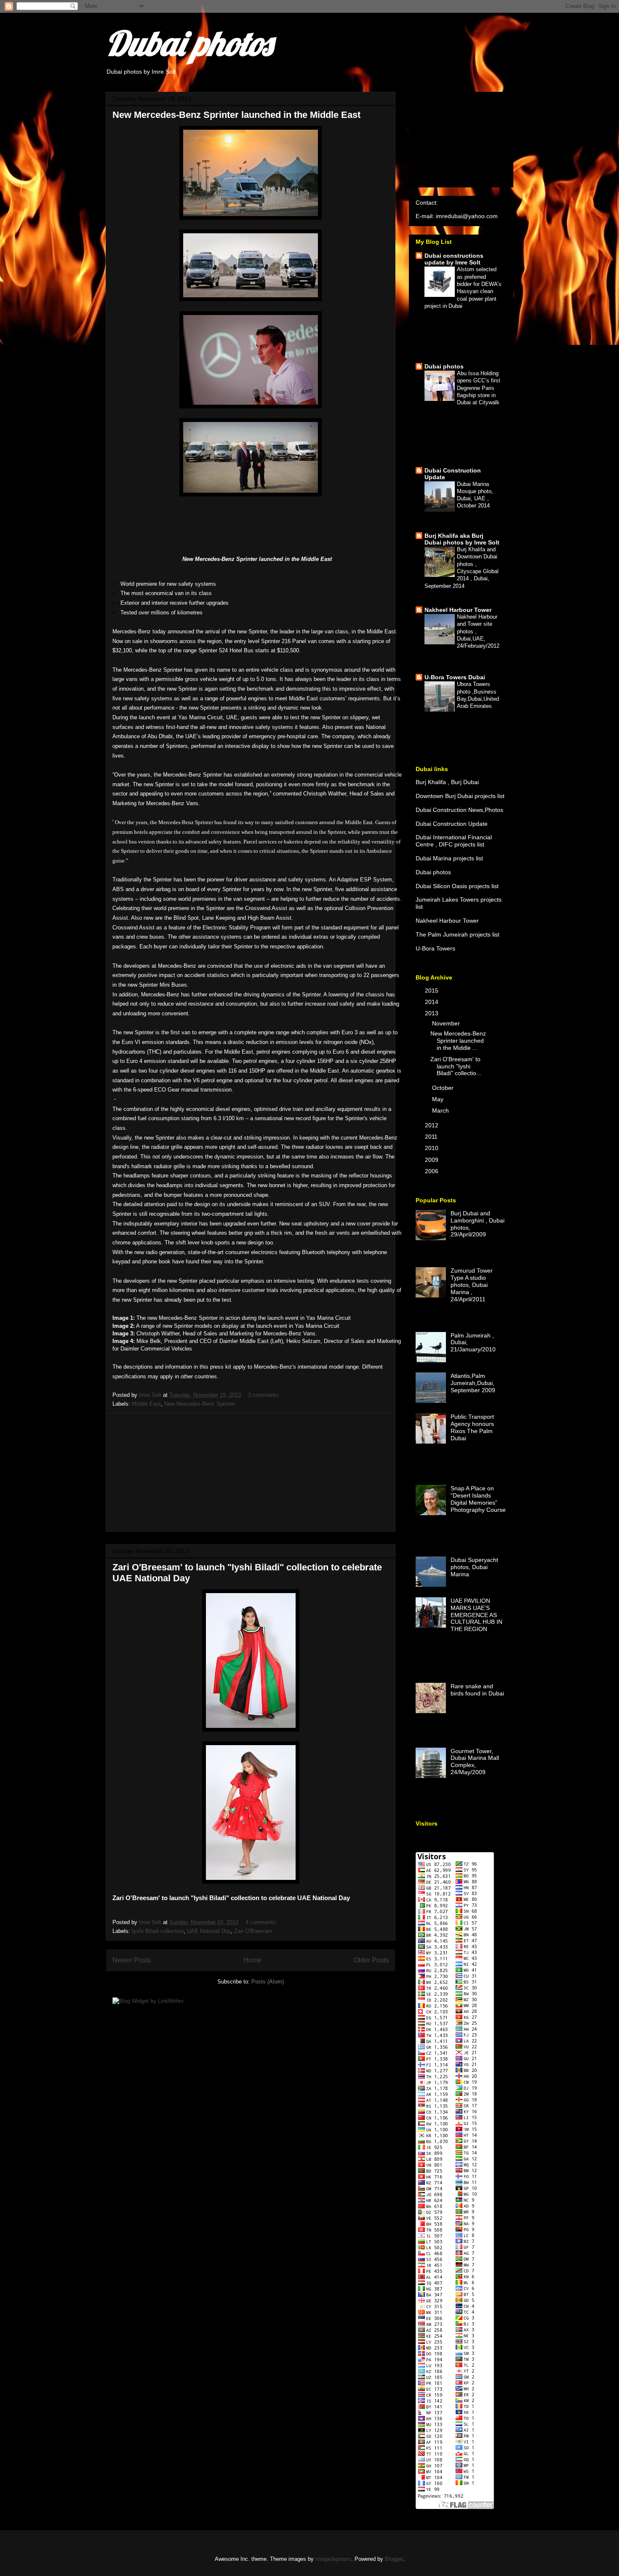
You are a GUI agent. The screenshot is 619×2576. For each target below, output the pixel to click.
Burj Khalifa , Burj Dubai (447, 782)
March (441, 1110)
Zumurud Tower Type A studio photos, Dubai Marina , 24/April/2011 (472, 1285)
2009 (432, 1160)
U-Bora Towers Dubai (455, 677)
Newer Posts (132, 1960)
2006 (432, 1171)
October (444, 1088)
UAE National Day (209, 1931)
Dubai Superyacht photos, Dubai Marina (474, 1567)
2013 (432, 1013)
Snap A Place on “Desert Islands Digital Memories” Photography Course (478, 1499)
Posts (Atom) (268, 1982)
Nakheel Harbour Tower (458, 610)
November (447, 1023)
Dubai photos (189, 43)
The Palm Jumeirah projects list (458, 934)
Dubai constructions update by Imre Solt (454, 259)
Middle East (146, 1404)
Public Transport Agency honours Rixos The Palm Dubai (472, 1427)
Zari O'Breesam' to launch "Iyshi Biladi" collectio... (456, 1066)
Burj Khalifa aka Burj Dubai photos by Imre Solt (462, 539)
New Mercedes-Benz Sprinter (200, 1404)
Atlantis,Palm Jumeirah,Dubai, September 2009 (473, 1383)
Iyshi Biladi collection (158, 1931)
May (439, 1099)
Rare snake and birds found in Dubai (477, 1690)
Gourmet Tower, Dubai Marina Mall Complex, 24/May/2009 (475, 1762)
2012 (432, 1125)
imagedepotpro (333, 2559)
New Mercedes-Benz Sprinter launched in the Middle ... (458, 1041)
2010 (432, 1148)
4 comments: (262, 1922)
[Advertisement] (251, 1472)
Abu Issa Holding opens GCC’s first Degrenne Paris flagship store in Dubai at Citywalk (479, 388)
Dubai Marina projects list (449, 858)
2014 (432, 1002)
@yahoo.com (480, 216)
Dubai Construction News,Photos (459, 810)
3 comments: (265, 1395)
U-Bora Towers (435, 948)
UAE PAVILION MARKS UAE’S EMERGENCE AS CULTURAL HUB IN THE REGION (476, 1615)
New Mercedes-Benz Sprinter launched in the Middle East (236, 115)
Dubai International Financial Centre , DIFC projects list (454, 841)
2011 (432, 1137)
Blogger (394, 2559)
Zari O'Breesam (253, 1931)
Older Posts (371, 1960)
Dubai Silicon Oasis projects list (457, 886)
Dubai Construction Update (452, 824)
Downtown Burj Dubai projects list (460, 796)
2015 (432, 990)
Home (252, 1960)
